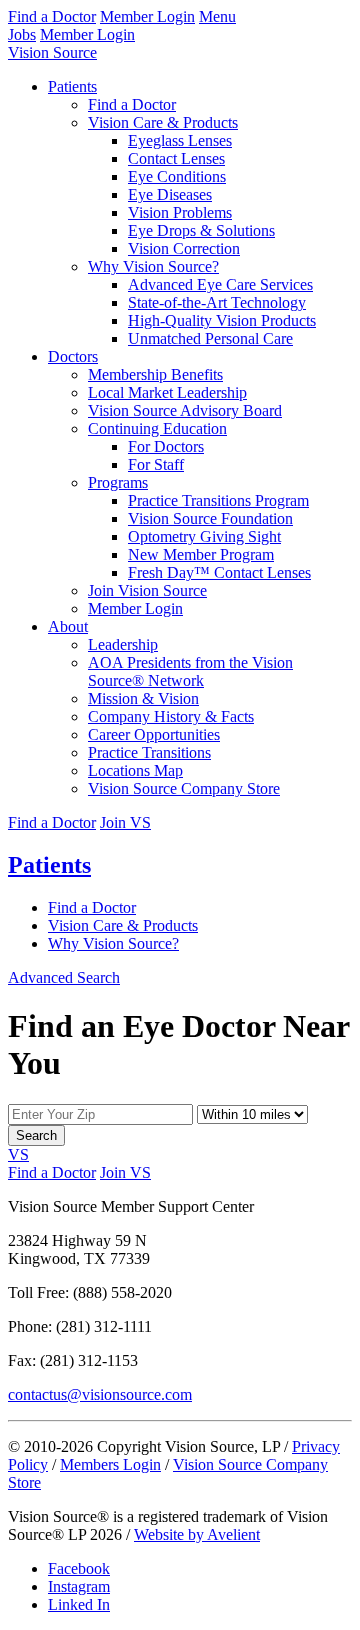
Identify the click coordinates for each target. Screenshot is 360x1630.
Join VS (125, 822)
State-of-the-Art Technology (217, 302)
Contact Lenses (176, 158)
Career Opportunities (154, 734)
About (68, 626)
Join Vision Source (147, 590)
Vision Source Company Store (184, 788)
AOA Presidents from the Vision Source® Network (190, 671)
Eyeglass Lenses (180, 140)
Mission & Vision (143, 698)
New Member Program (201, 554)
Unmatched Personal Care (210, 338)
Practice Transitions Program (218, 500)
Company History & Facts (171, 716)
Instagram (79, 1586)
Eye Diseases (170, 194)
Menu (217, 16)
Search (36, 1135)
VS (18, 1154)
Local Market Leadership (167, 392)
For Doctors (166, 446)
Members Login (110, 1464)
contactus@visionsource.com (100, 1394)
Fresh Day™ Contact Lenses (219, 572)
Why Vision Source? (153, 266)
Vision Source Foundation (210, 518)
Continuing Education (157, 428)
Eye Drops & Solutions (201, 230)
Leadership (123, 644)
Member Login (147, 16)
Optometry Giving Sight (204, 536)
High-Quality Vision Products (222, 320)
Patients (72, 86)
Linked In (79, 1604)
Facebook (79, 1568)
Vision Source (52, 52)
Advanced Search (64, 977)
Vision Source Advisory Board (185, 410)
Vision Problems (180, 212)
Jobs (22, 34)
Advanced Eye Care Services (220, 284)
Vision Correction (184, 248)
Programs (118, 482)
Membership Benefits (155, 374)
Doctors (73, 356)
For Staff (156, 464)
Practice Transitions (149, 752)
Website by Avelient (197, 1534)
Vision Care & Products (163, 122)
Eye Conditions (177, 176)
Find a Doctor (52, 16)
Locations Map (135, 770)
